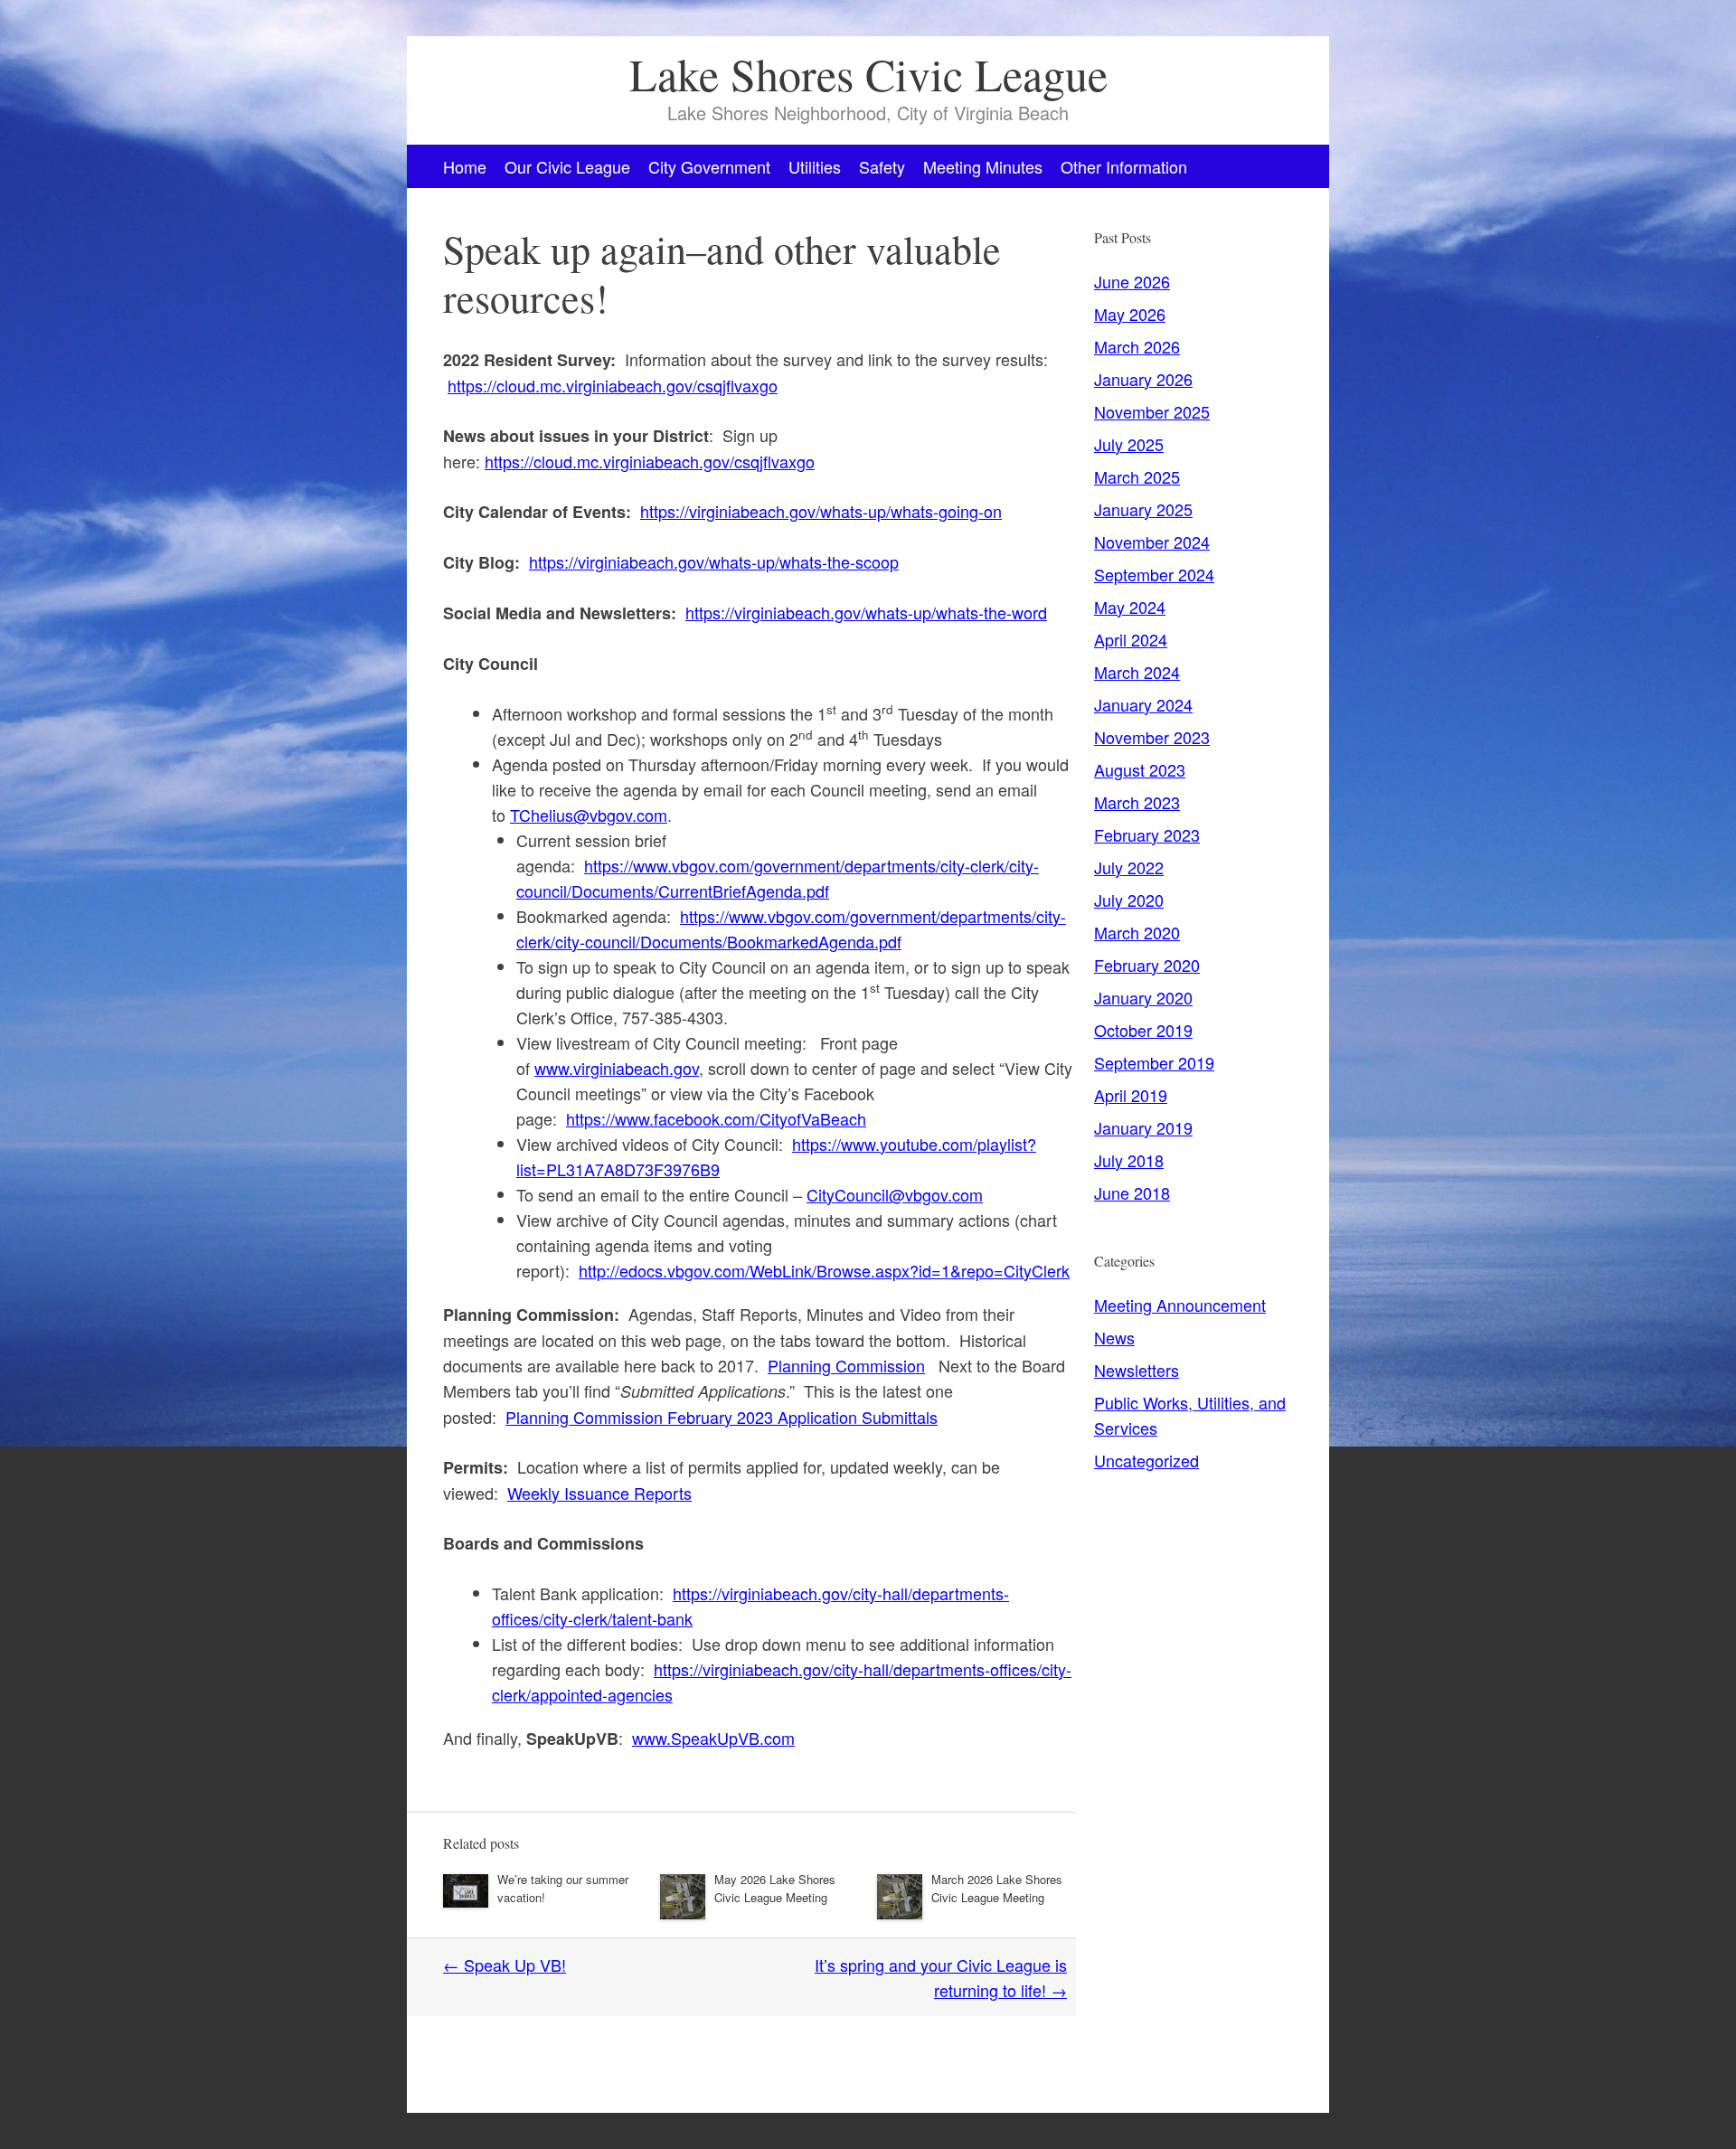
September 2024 (1154, 574)
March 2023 (1137, 802)
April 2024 (1131, 639)
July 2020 (1129, 900)
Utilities (815, 166)
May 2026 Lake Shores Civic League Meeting (775, 1888)
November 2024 (1152, 542)
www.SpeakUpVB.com (713, 1738)
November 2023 (1152, 737)
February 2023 (1147, 834)
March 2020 (1137, 932)
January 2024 (1143, 704)
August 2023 (1140, 769)
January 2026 (1143, 379)
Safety (882, 166)
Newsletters (1137, 1370)
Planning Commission (846, 1365)
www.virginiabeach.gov (617, 1068)
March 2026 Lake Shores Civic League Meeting (997, 1888)
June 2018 (1132, 1192)
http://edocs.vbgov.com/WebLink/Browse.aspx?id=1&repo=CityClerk (824, 1270)
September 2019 (1154, 1062)
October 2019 (1143, 1030)
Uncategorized (1146, 1460)
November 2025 (1152, 411)
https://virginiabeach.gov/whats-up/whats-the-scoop (714, 561)
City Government (709, 166)
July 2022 (1129, 867)
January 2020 (1143, 997)
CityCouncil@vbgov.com (895, 1194)
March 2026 (1137, 346)
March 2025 (1137, 476)
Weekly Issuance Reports (599, 1493)
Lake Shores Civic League (868, 74)
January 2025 (1143, 509)
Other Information (1124, 166)
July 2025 (1129, 444)
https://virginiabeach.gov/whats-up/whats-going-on (821, 511)
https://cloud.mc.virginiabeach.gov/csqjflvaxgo (613, 385)
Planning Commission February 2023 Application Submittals (722, 1417)
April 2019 (1131, 1095)
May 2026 (1130, 314)
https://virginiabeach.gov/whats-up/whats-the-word (866, 612)
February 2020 (1147, 965)
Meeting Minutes (983, 166)
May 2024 (1130, 607)
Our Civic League (567, 166)
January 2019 (1143, 1127)
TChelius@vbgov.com (589, 815)
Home (465, 166)
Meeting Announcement (1180, 1305)
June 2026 (1132, 281)
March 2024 (1137, 672)
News (1114, 1337)
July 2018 (1129, 1160)
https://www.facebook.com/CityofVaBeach (716, 1118)
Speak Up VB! (505, 1965)
